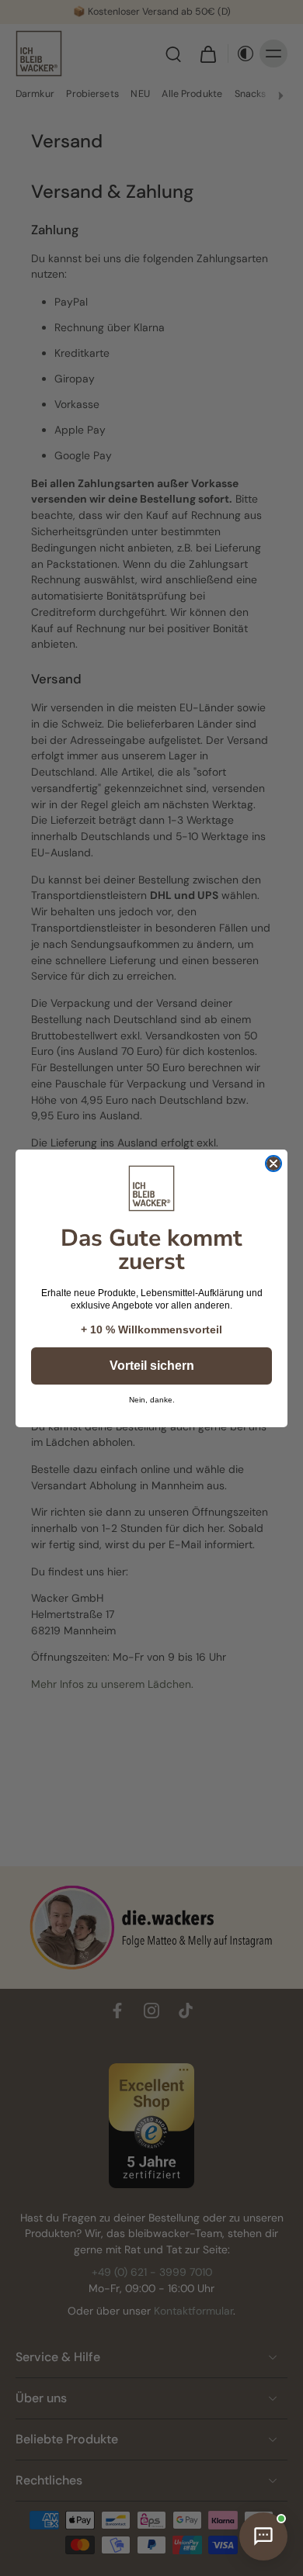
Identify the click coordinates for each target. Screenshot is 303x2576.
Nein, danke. (152, 1400)
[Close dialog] (273, 1164)
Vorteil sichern (152, 1366)
